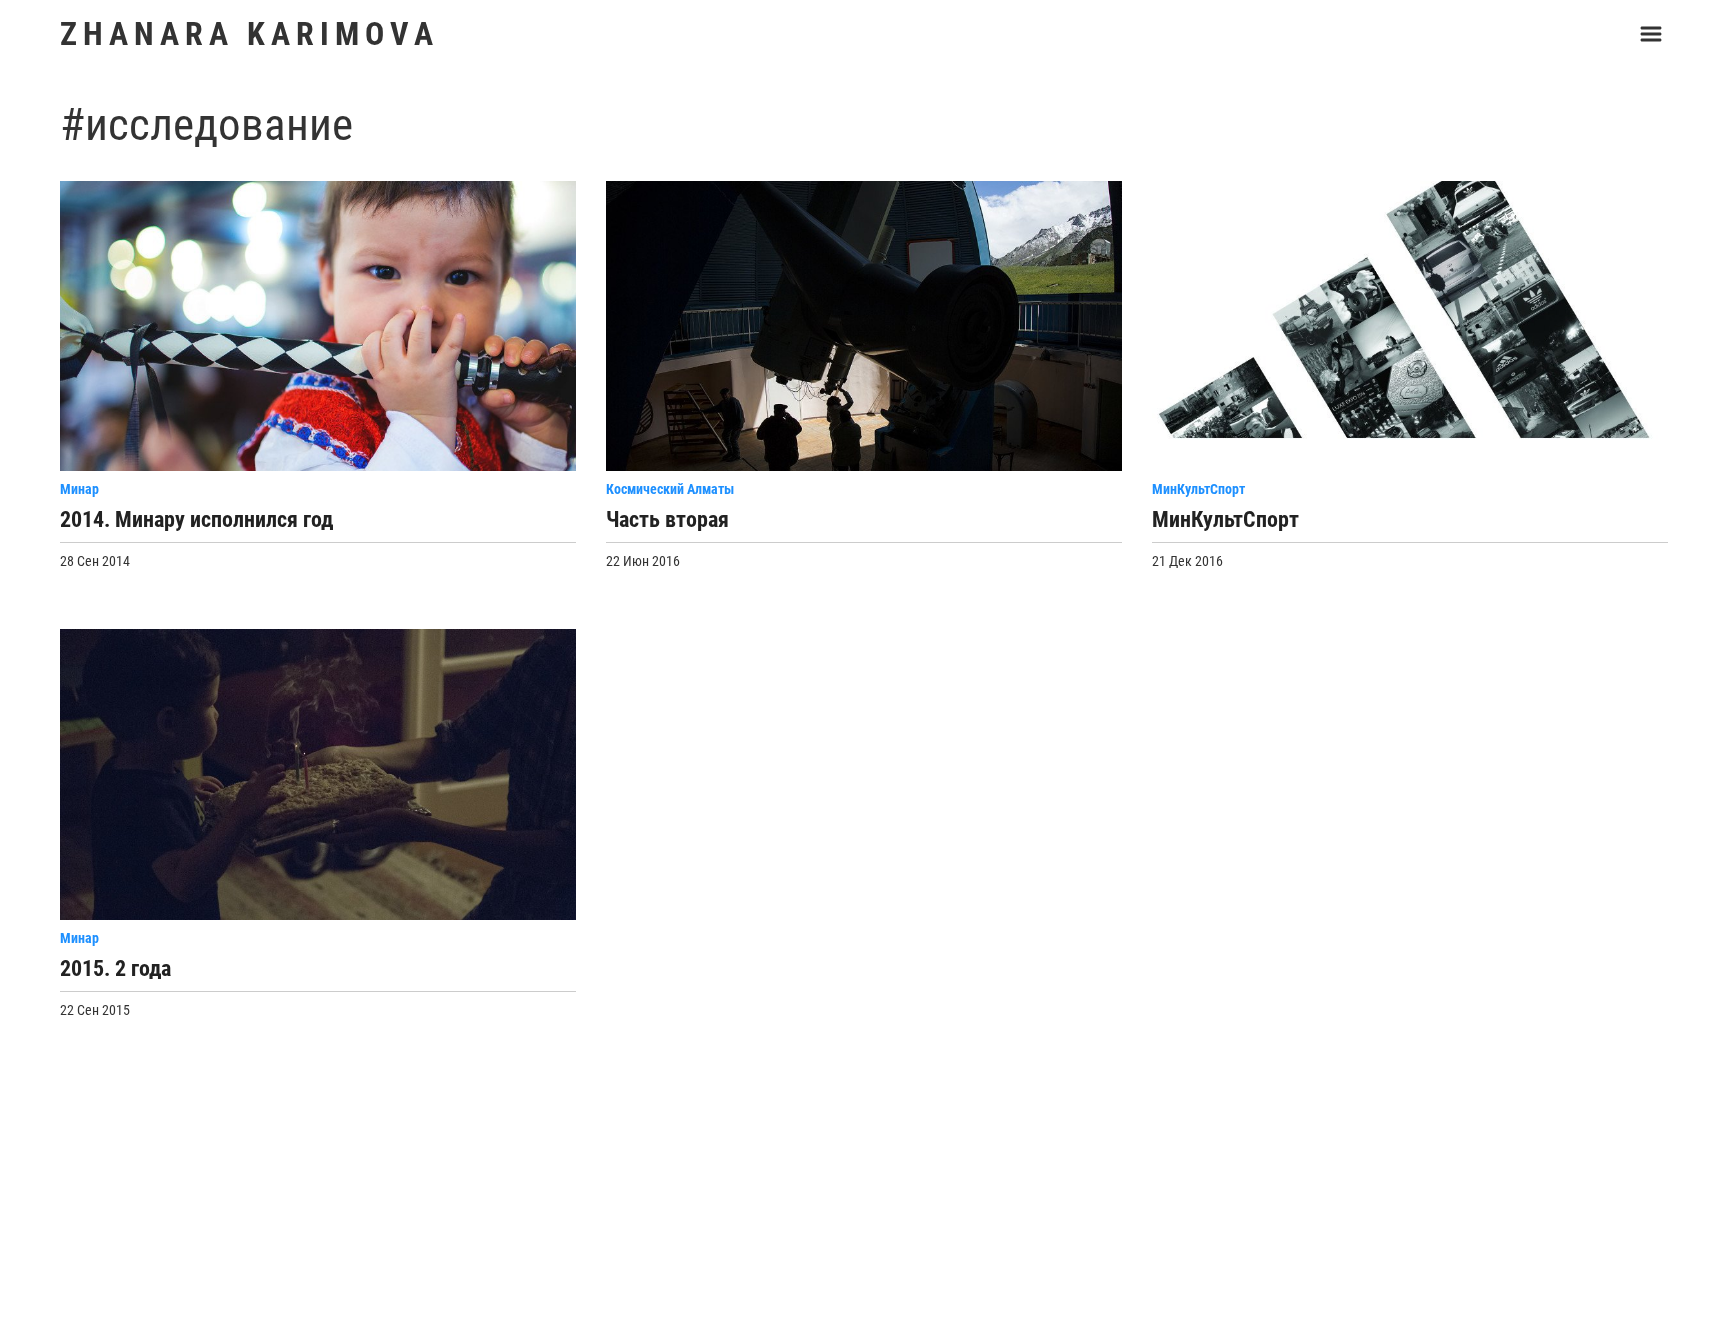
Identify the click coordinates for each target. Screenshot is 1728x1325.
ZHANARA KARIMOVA (249, 34)
